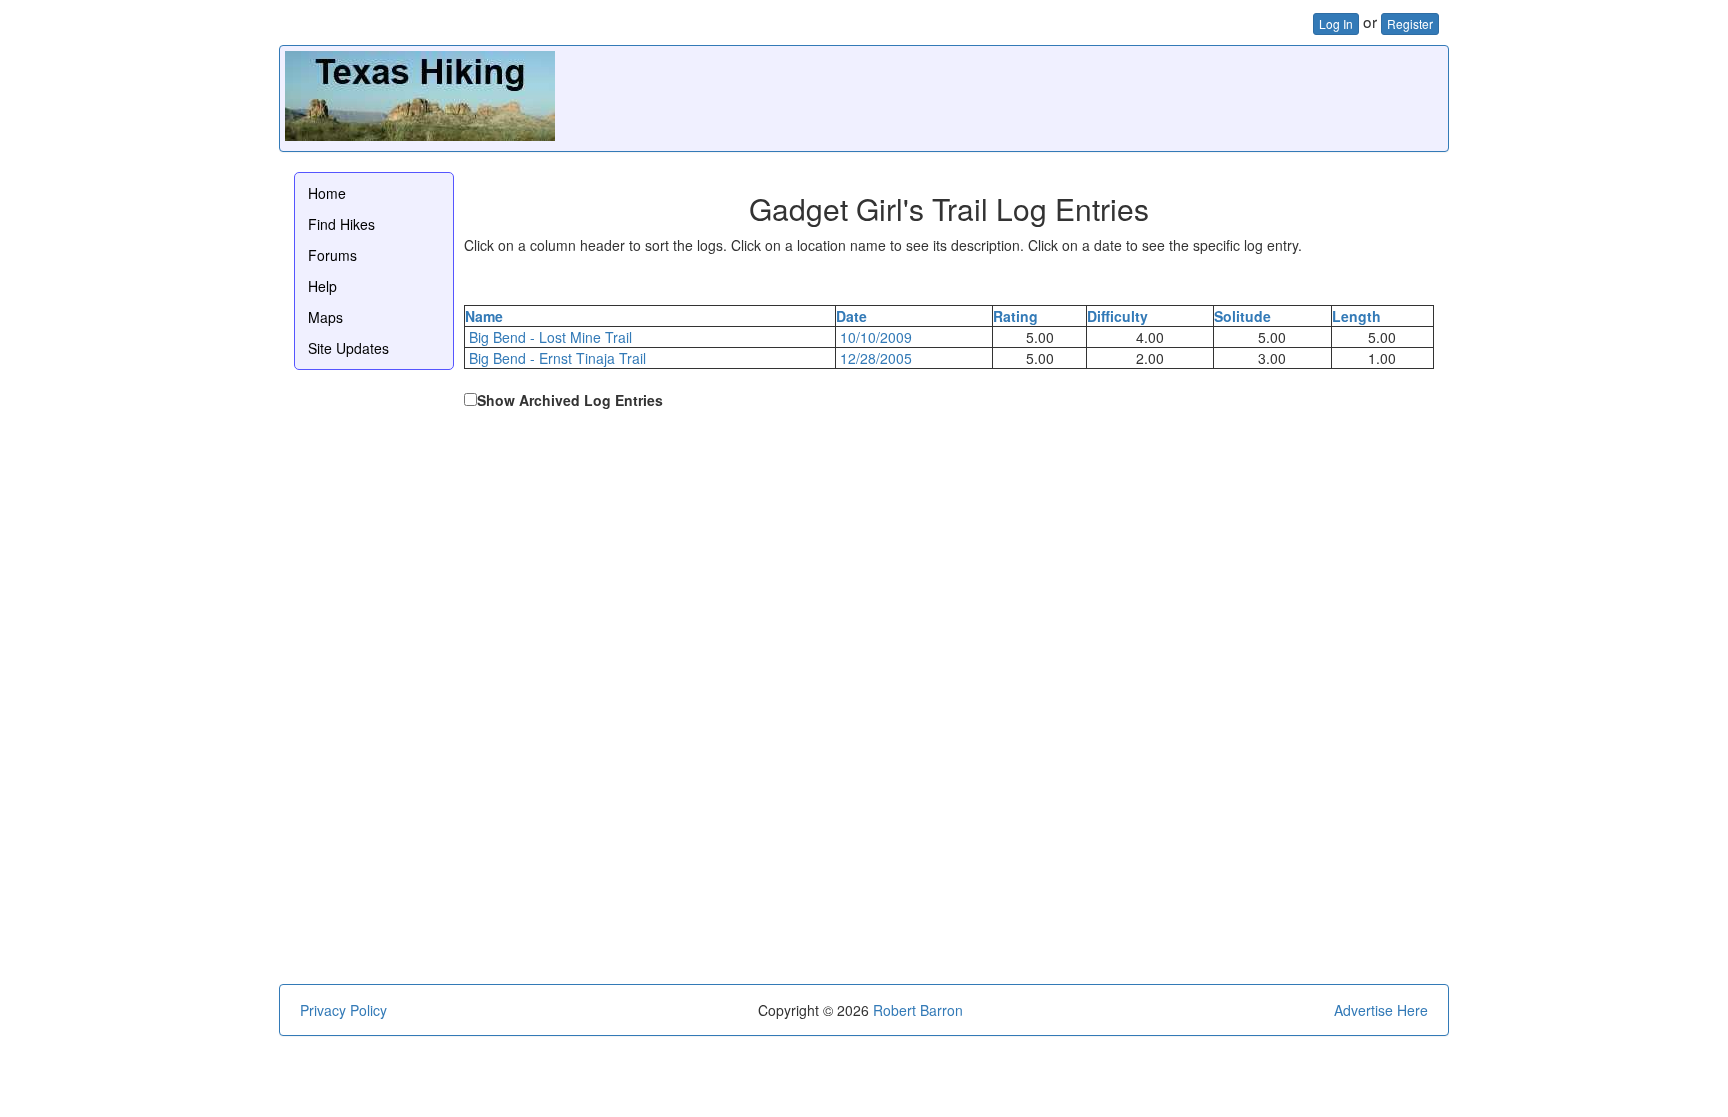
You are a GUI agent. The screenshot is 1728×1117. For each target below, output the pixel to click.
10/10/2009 (876, 337)
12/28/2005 (876, 358)
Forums (332, 255)
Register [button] (1410, 23)
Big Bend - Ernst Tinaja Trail (557, 358)
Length (1356, 316)
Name (484, 316)
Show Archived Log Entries (570, 400)
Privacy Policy (343, 1010)
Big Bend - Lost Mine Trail (550, 337)
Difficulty (1117, 316)
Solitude (1242, 316)
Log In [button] (1336, 23)
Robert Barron (918, 1010)
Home (327, 193)
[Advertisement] (1079, 96)
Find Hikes (341, 224)
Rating (1015, 316)
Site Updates (348, 348)
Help (322, 286)
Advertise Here (1381, 1010)
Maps (325, 317)
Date (851, 316)
